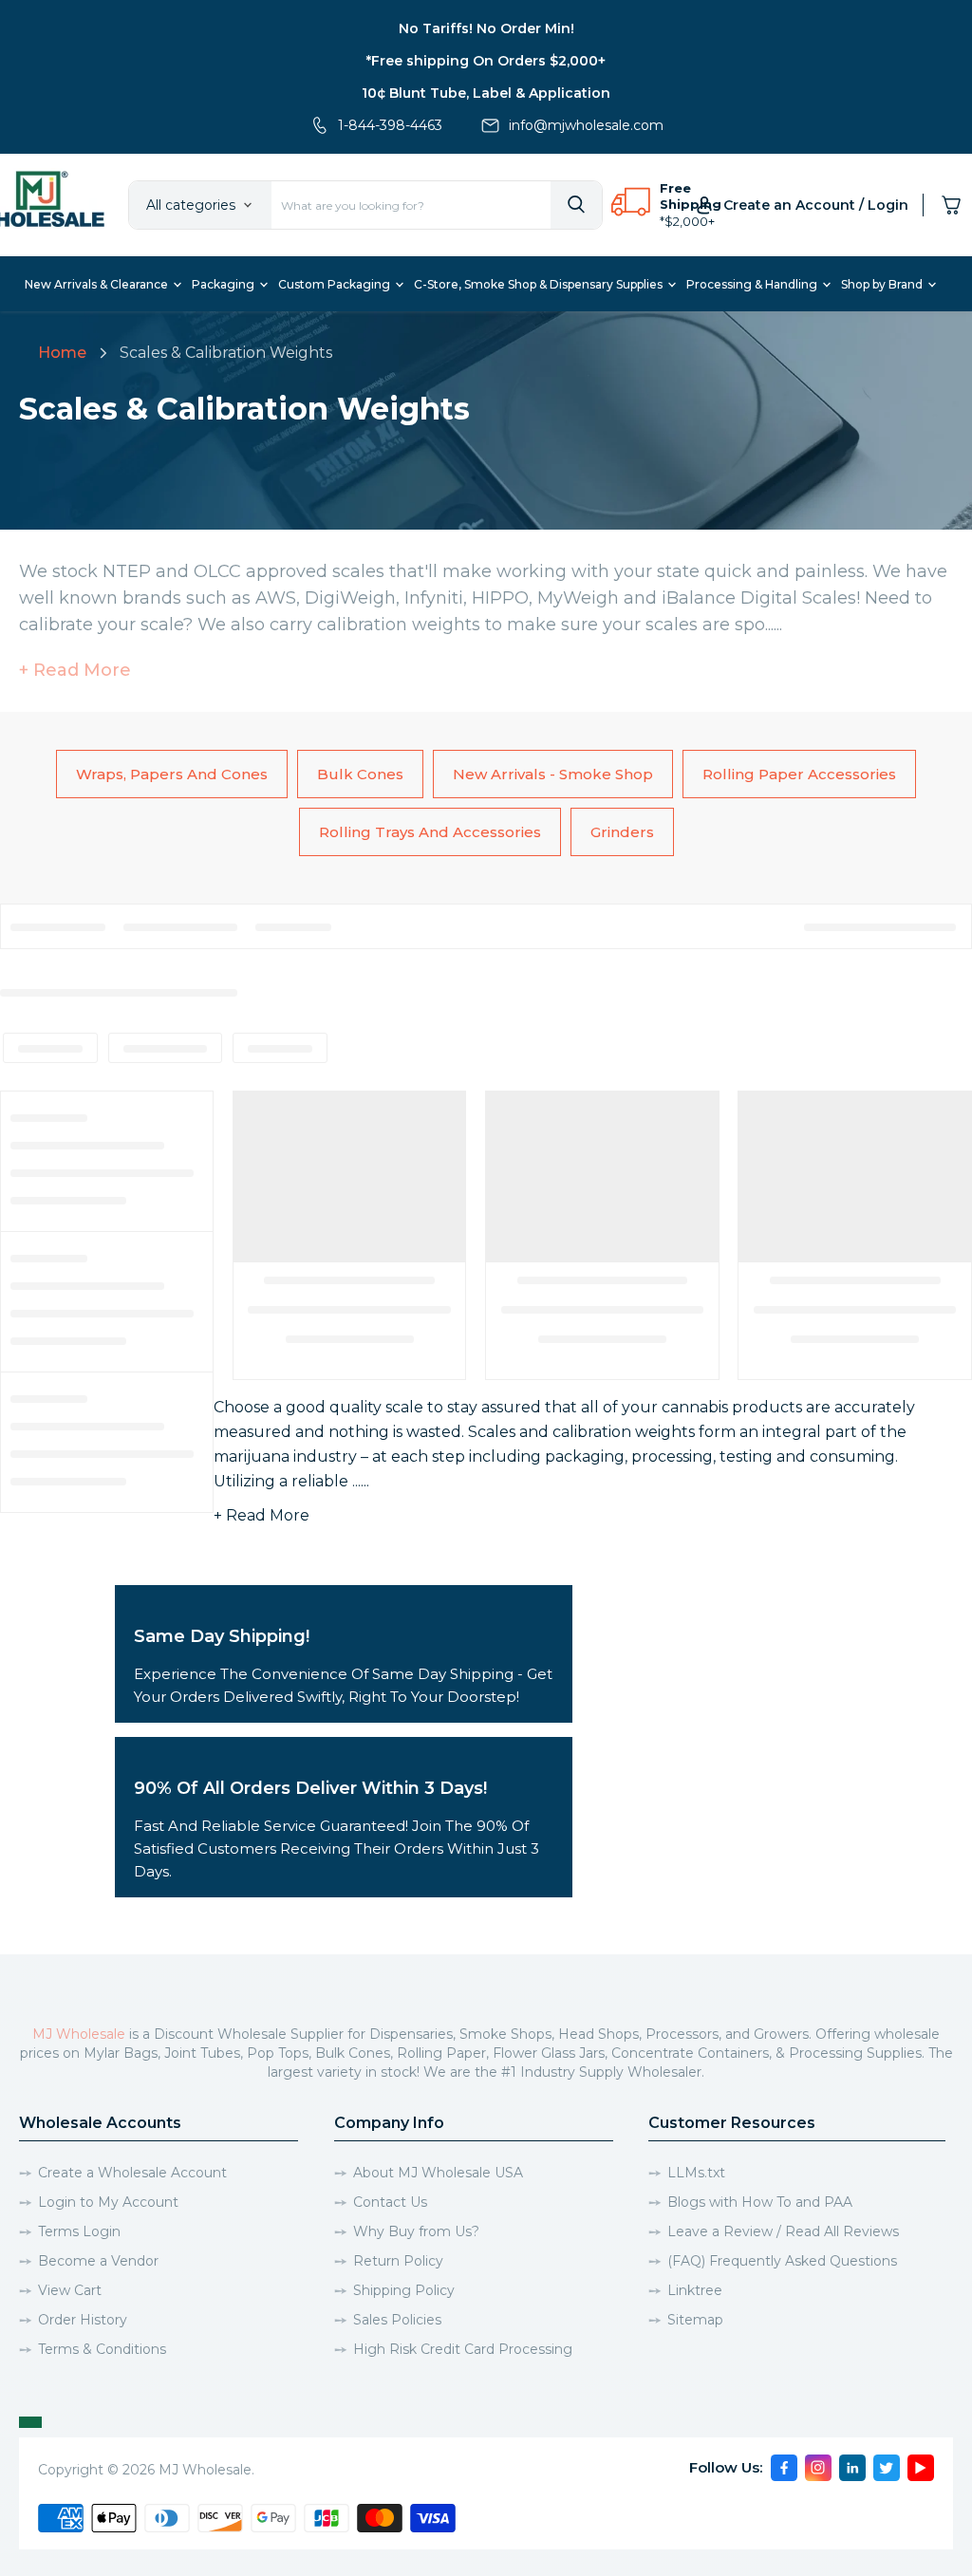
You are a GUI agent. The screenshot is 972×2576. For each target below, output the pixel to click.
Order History (83, 2320)
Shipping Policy (404, 2290)
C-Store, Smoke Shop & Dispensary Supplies (540, 284)
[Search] (576, 205)
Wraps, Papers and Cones (172, 774)
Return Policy (398, 2261)
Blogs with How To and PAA (760, 2202)
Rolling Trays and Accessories (430, 832)
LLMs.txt (696, 2173)
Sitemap (695, 2320)
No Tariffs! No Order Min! (486, 28)
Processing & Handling (753, 284)
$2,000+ (690, 221)
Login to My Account (108, 2202)
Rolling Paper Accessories (799, 774)
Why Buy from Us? (416, 2231)
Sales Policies (397, 2320)
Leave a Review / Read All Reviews (783, 2231)
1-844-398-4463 (390, 125)
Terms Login (79, 2231)
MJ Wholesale (79, 2034)
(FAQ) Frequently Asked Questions (782, 2261)
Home (62, 353)
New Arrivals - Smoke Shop (553, 774)
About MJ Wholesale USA (438, 2173)
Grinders (622, 832)
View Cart (70, 2290)
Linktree (695, 2290)
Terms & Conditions (102, 2349)
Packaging (224, 284)
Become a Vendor (98, 2261)
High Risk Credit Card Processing (463, 2349)
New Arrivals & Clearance (98, 284)
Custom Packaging (336, 284)
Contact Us (390, 2202)
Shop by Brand (883, 284)
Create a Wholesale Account (132, 2173)
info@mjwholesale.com (586, 125)
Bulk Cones (360, 774)
